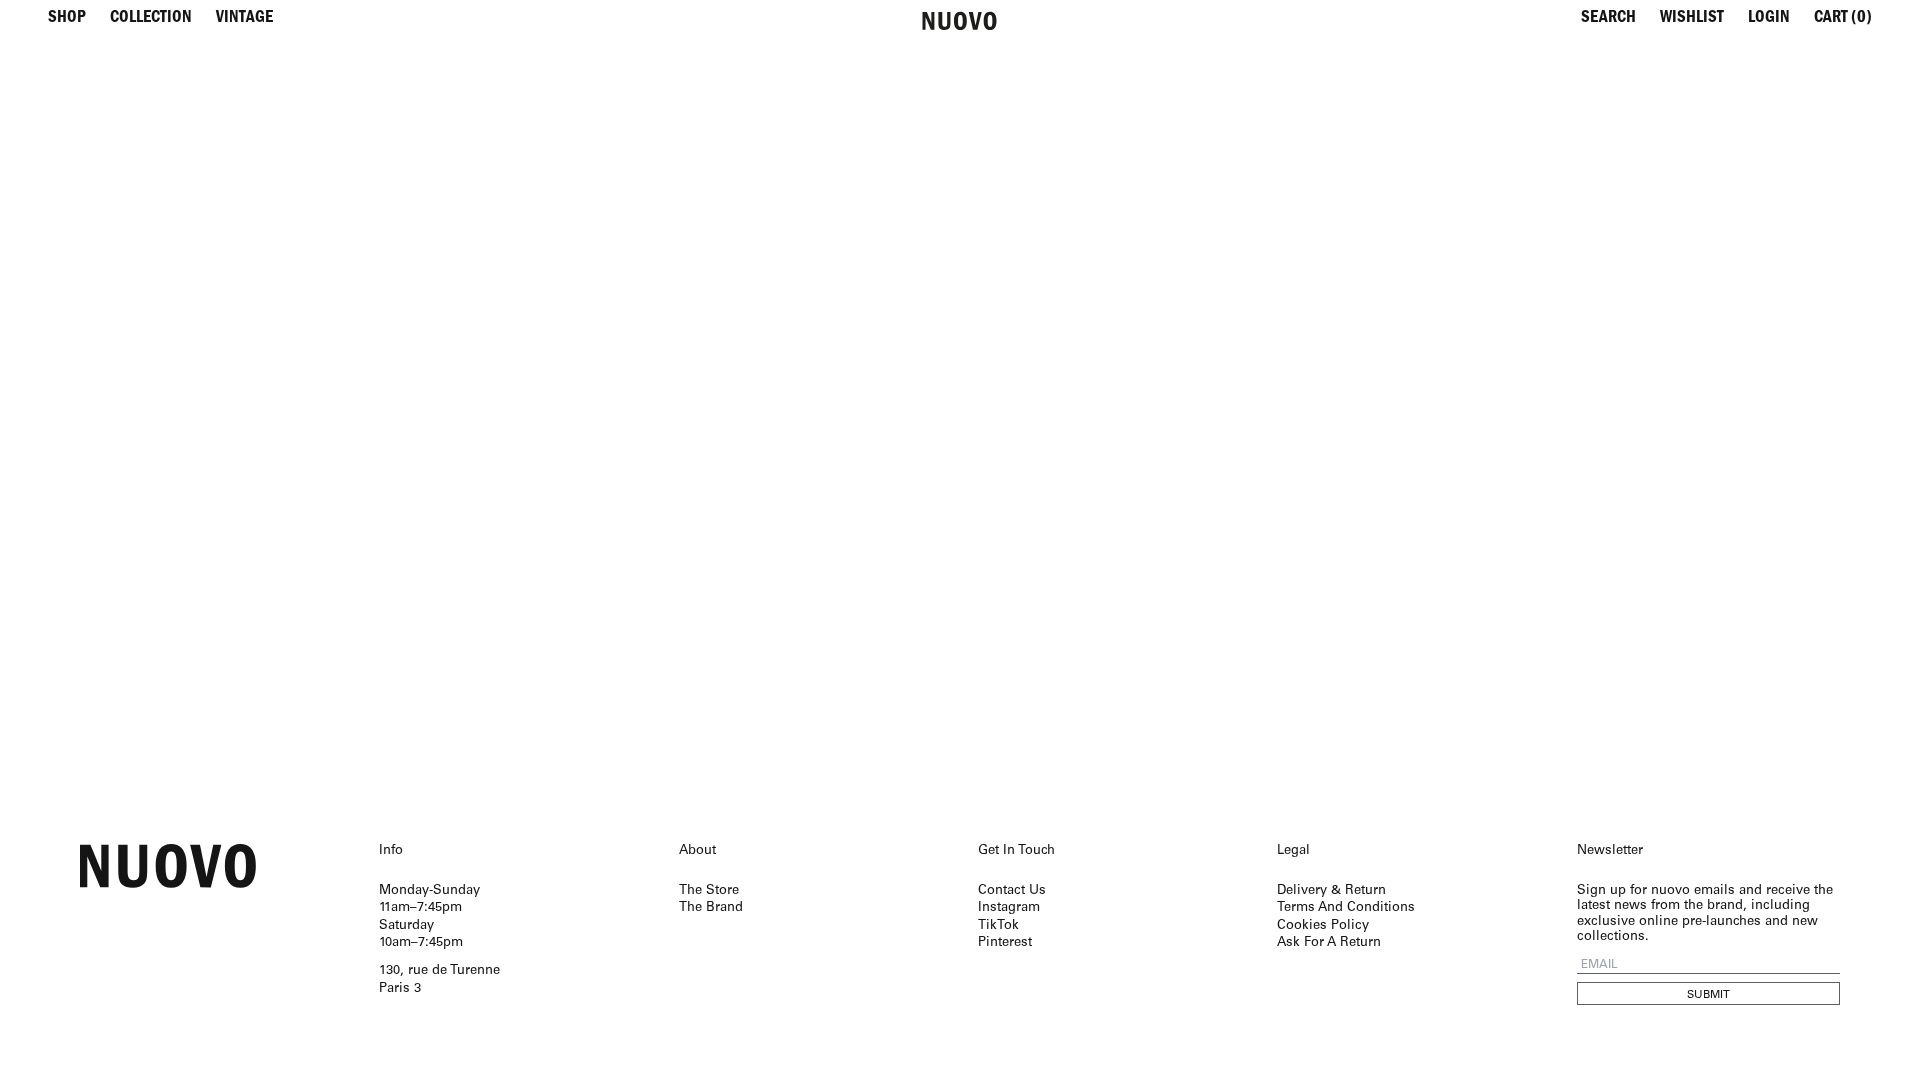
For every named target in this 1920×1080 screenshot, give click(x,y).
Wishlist (1692, 19)
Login (1769, 19)
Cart (1843, 19)
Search (1608, 19)
